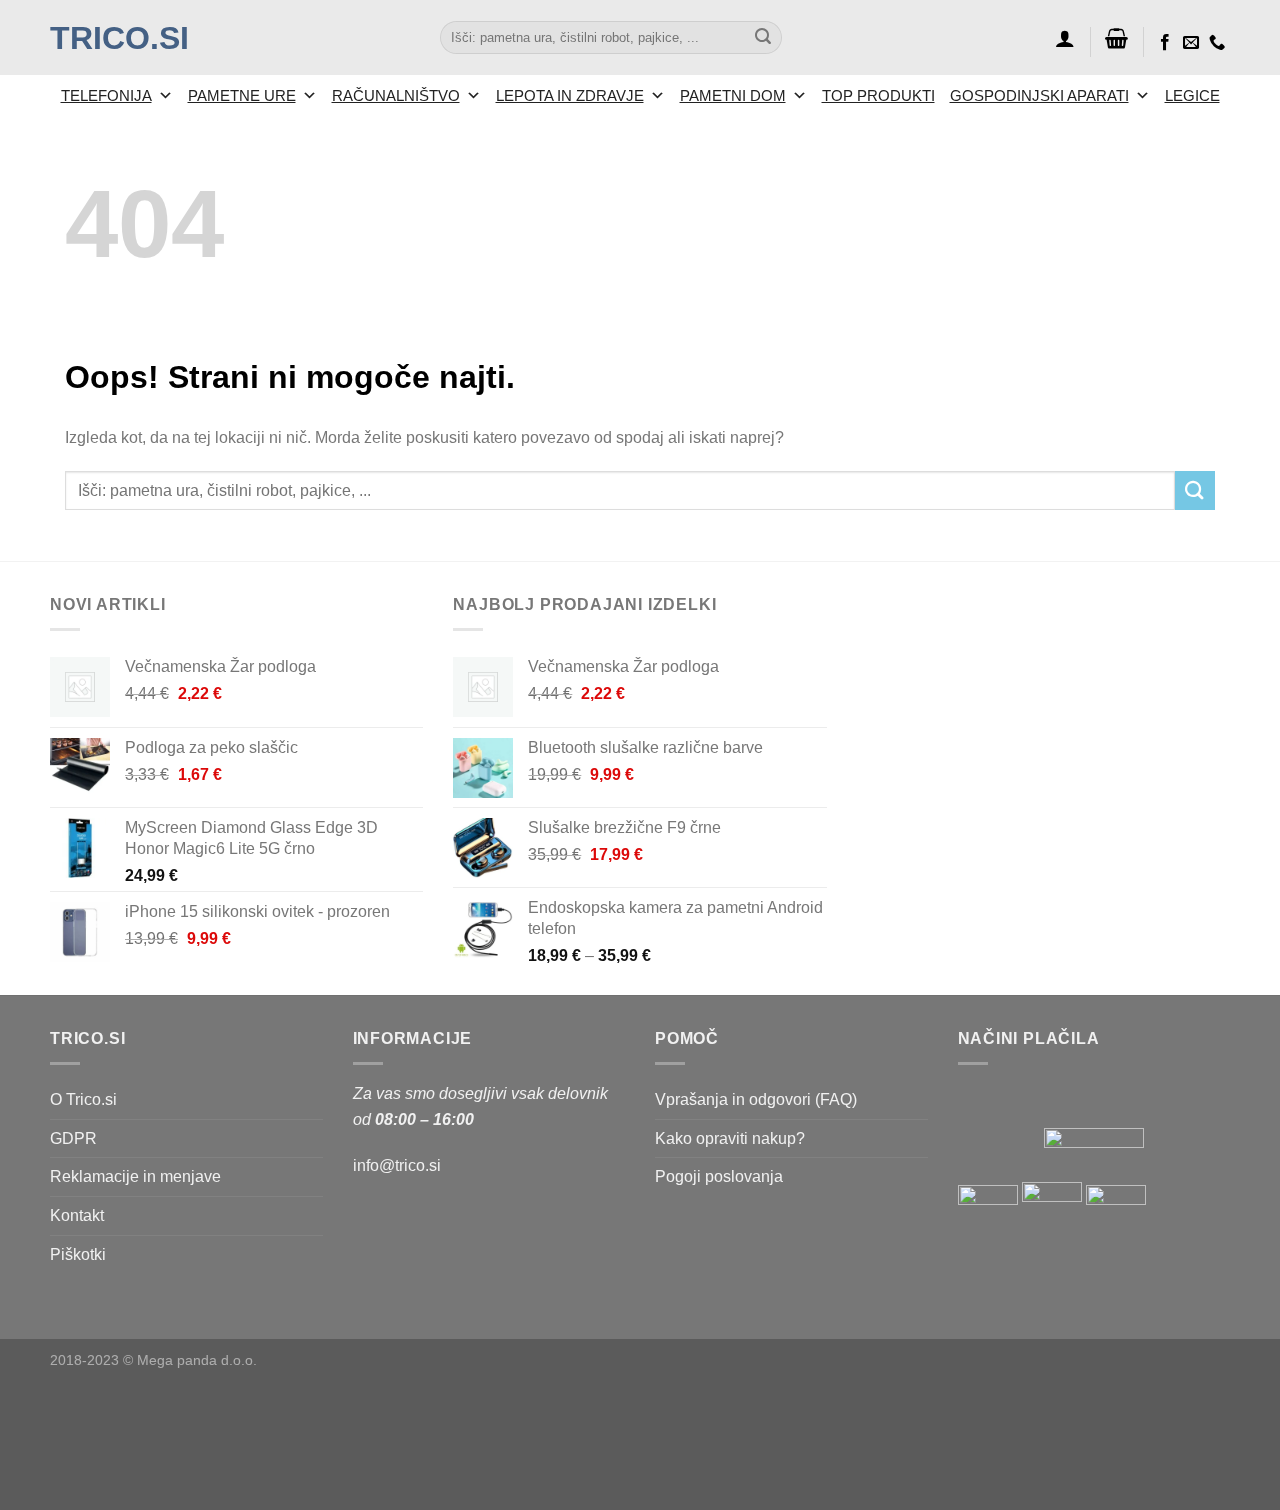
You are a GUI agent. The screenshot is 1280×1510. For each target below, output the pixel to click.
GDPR (73, 1138)
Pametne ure (242, 95)
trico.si (119, 38)
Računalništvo (396, 95)
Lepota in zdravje (570, 95)
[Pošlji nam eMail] (1191, 43)
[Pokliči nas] (1217, 43)
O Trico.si (83, 1099)
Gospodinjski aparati (1039, 95)
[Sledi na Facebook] (1165, 43)
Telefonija (106, 95)
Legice (1192, 95)
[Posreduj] (763, 38)
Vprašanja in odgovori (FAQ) (756, 1099)
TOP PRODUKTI (878, 95)
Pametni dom (733, 95)
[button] (1065, 38)
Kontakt (77, 1215)
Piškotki (78, 1254)
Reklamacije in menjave (135, 1176)
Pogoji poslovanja (719, 1176)
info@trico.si (397, 1165)
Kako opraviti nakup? (730, 1138)
